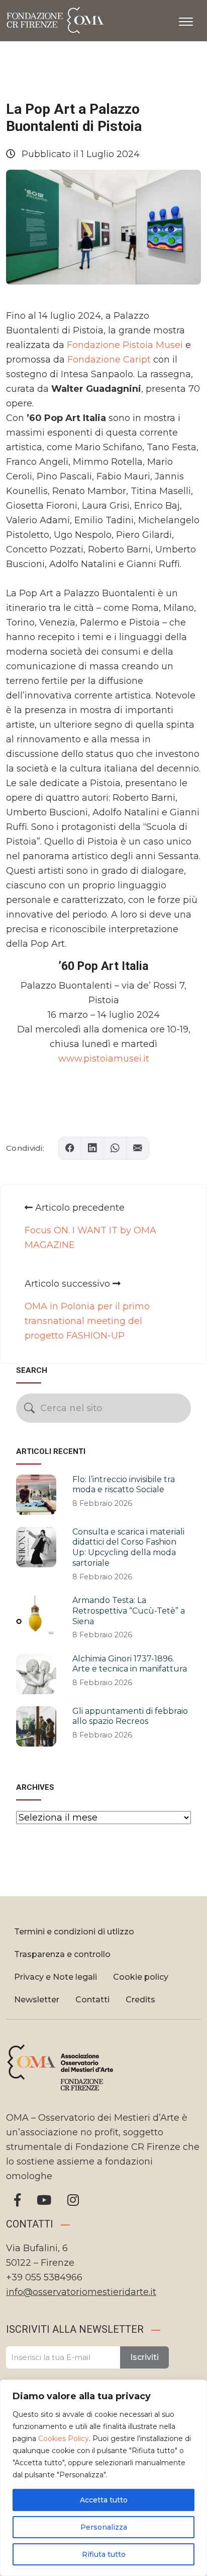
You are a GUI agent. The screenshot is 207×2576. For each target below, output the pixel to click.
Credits (140, 2000)
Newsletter (37, 2000)
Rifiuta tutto (104, 2554)
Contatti (92, 2000)
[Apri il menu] (186, 20)
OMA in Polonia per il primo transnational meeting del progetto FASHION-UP (87, 1321)
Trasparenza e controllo (62, 1954)
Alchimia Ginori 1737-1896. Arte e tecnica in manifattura (130, 1664)
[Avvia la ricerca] (29, 1408)
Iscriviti (144, 2357)
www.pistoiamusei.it (104, 1059)
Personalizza (104, 2527)
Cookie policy (141, 1977)
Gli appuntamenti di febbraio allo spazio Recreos (130, 1716)
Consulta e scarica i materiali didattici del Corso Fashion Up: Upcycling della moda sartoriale (128, 1547)
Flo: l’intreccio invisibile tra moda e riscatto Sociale (124, 1485)
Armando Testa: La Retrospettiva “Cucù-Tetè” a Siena (129, 1611)
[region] (103, 2478)
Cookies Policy (64, 2439)
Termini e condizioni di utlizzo (74, 1932)
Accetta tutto (104, 2500)
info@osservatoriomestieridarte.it (81, 2292)
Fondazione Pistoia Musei (125, 345)
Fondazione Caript (109, 360)
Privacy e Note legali (56, 1977)
